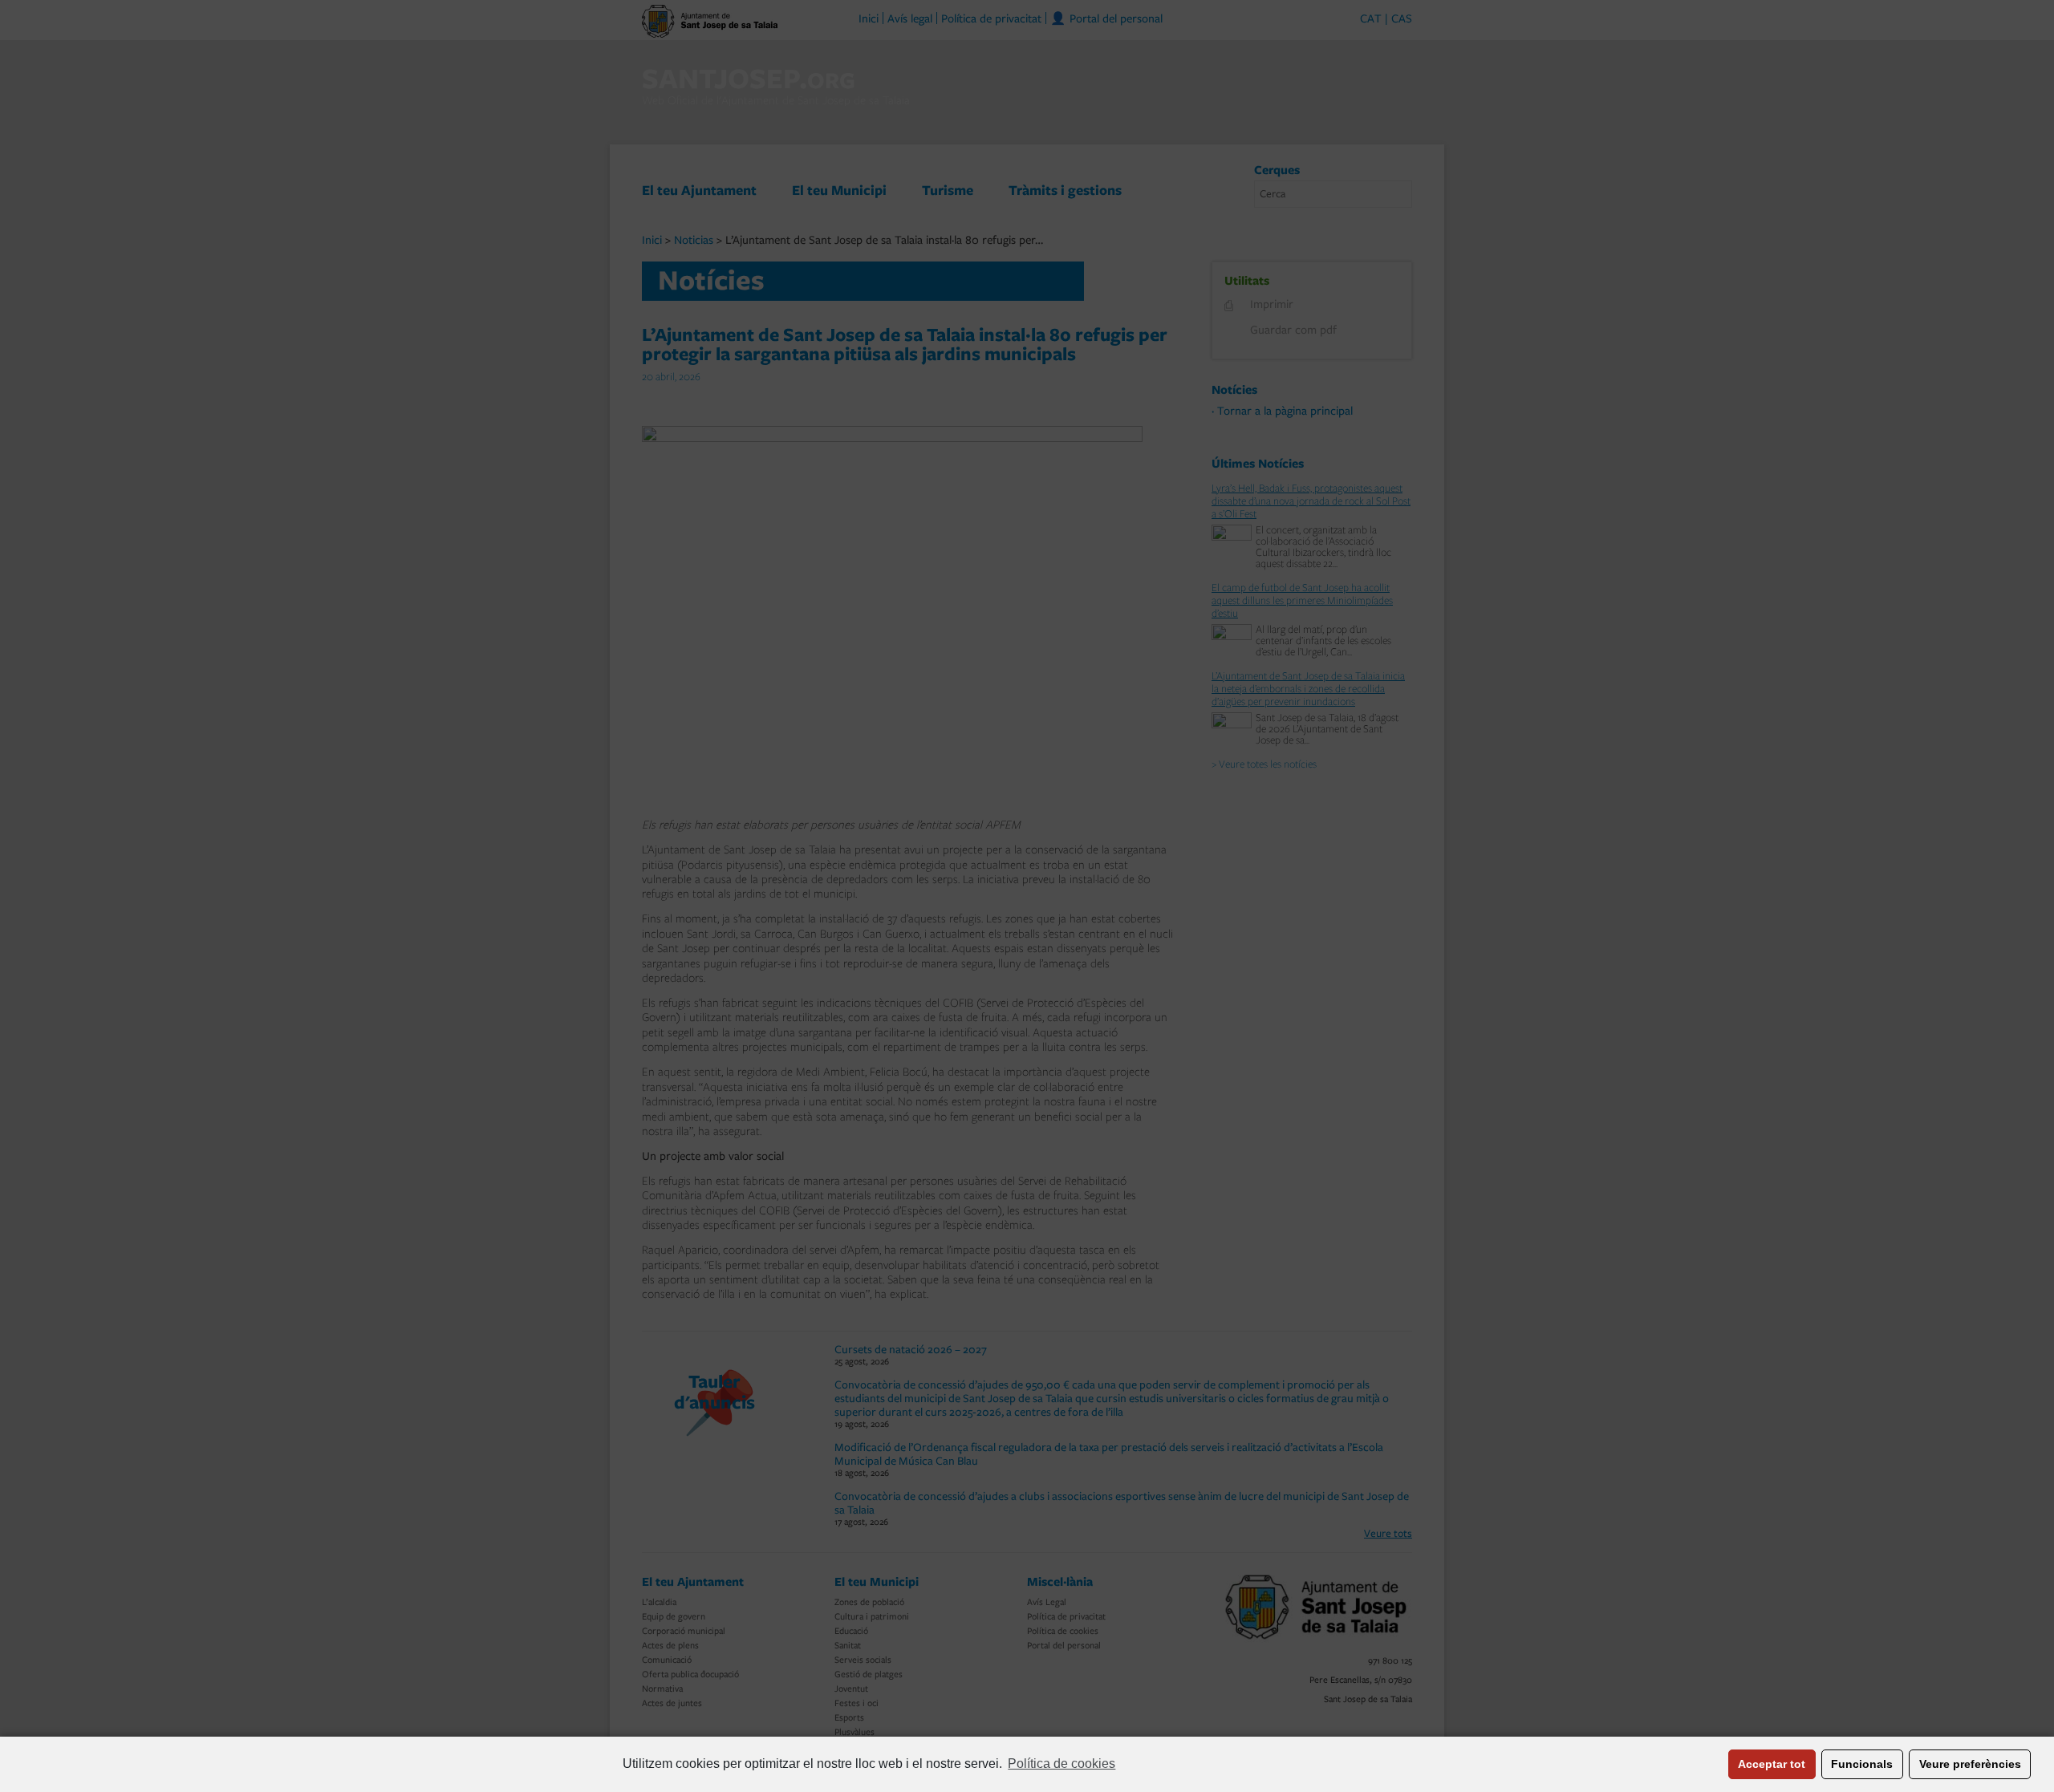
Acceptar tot (1772, 1764)
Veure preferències (1970, 1764)
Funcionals (1862, 1764)
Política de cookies (1062, 1764)
